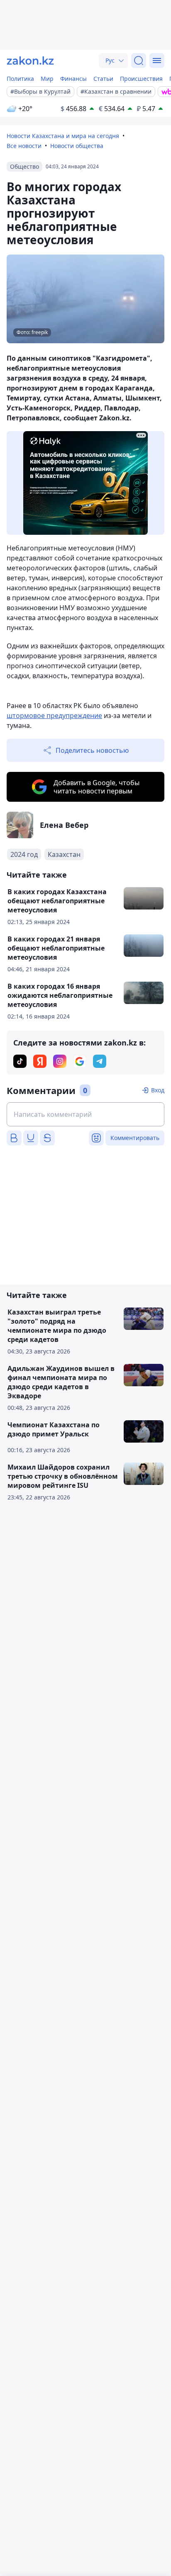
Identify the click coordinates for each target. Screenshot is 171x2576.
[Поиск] (139, 61)
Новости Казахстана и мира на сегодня (63, 136)
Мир (47, 79)
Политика (20, 79)
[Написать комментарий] (85, 1114)
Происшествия (141, 79)
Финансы (73, 79)
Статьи (103, 79)
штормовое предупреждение (54, 716)
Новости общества (77, 146)
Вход (158, 1090)
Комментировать (135, 1138)
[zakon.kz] (30, 61)
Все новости (24, 146)
